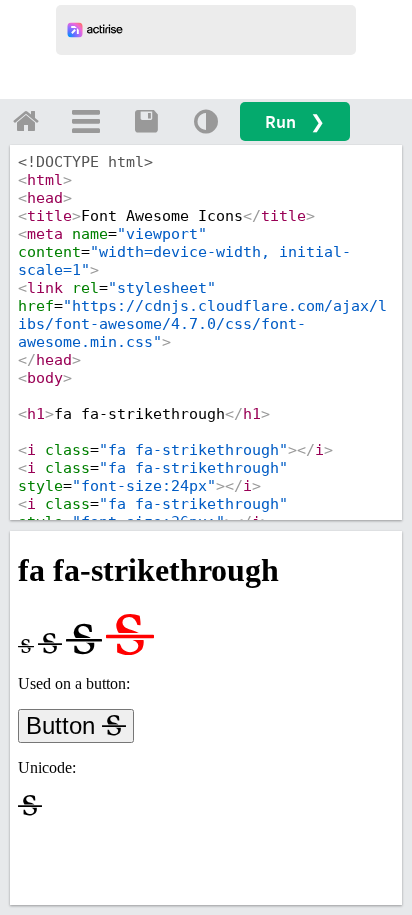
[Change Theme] (206, 121)
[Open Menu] (86, 121)
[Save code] (146, 121)
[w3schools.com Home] (26, 121)
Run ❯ (295, 121)
